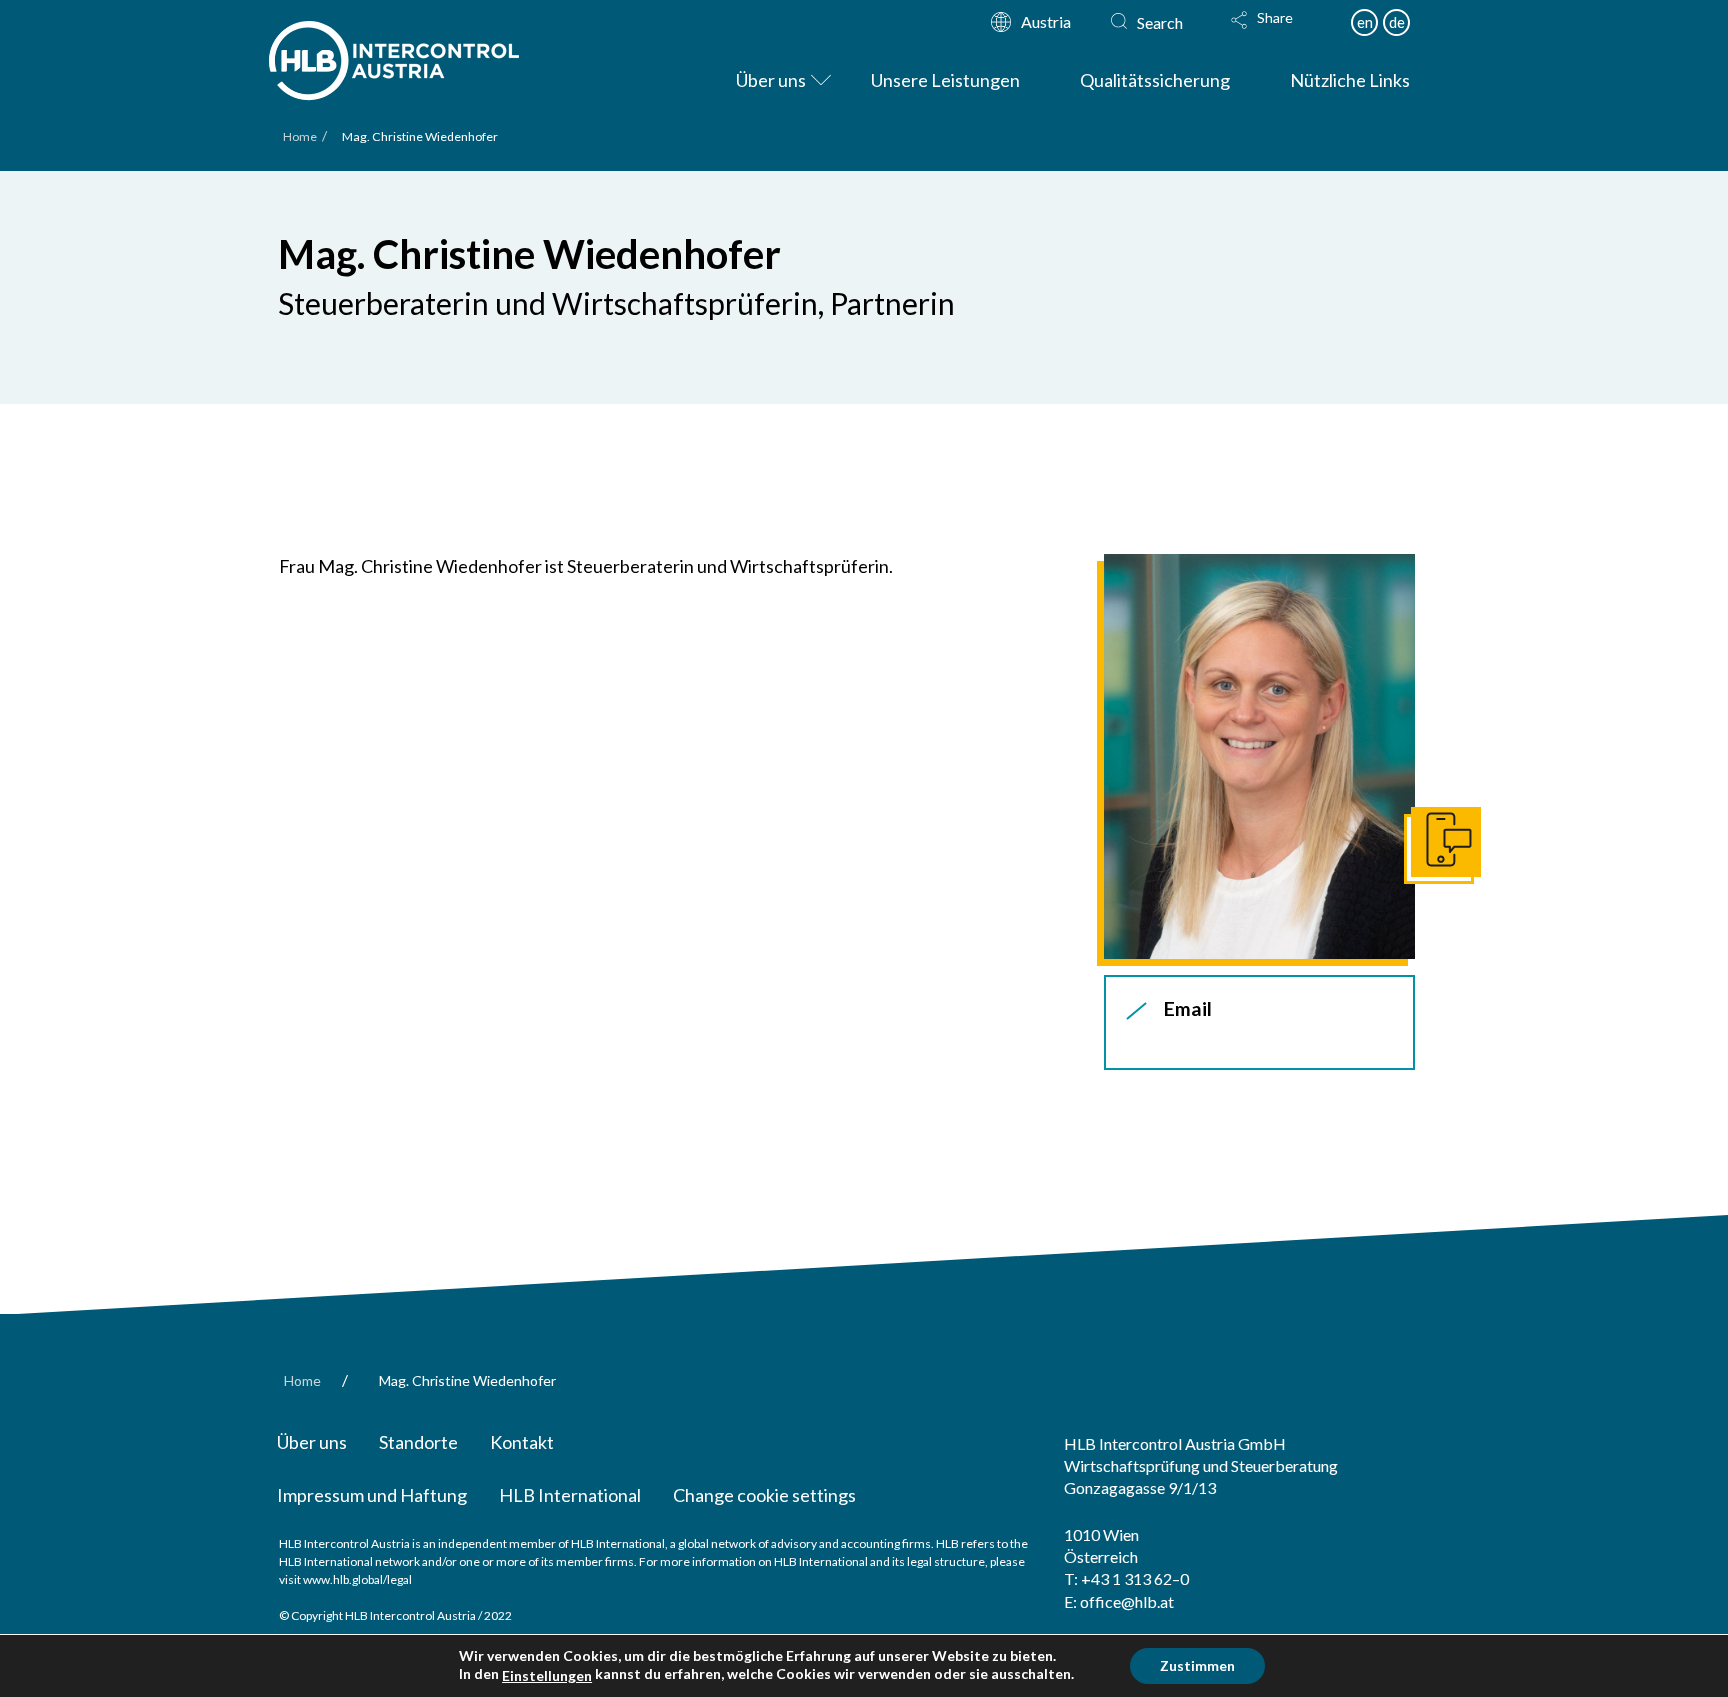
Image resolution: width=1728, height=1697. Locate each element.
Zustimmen (1197, 1665)
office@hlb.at (1127, 1601)
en (1365, 22)
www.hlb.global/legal (357, 1579)
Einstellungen (547, 1675)
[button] (1281, 33)
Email (1188, 1008)
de (1397, 22)
